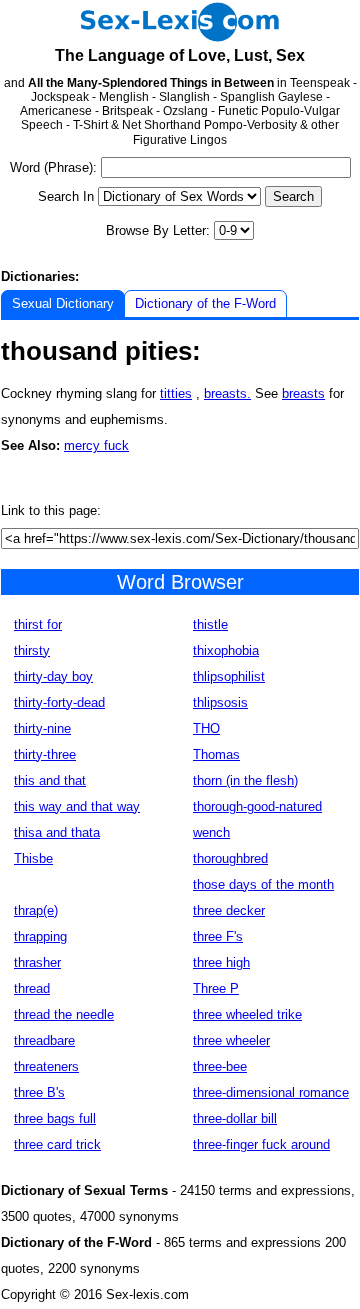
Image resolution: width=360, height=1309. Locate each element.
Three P (216, 988)
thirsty (32, 650)
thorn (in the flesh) (245, 780)
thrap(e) (36, 910)
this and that (50, 780)
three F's (218, 936)
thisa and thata (57, 832)
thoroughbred (230, 858)
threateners (46, 1066)
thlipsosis (220, 702)
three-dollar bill (235, 1118)
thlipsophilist (229, 676)
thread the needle (64, 1014)
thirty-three (45, 754)
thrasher (37, 962)
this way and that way (77, 806)
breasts (303, 393)
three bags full (55, 1118)
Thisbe (33, 858)
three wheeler (231, 1040)
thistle (210, 624)
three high (221, 962)
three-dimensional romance (271, 1092)
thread (32, 988)
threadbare (44, 1040)
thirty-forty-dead (59, 702)
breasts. (227, 393)
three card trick (57, 1144)
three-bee (220, 1066)
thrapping (40, 936)
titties (176, 393)
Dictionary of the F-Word (205, 303)
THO (206, 728)
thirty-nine (42, 728)
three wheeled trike (247, 1014)
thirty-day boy (53, 676)
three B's (39, 1092)
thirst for (38, 624)
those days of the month (263, 884)
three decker (229, 910)
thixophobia (226, 650)
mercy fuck (96, 445)
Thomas (216, 754)
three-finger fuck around (261, 1144)
